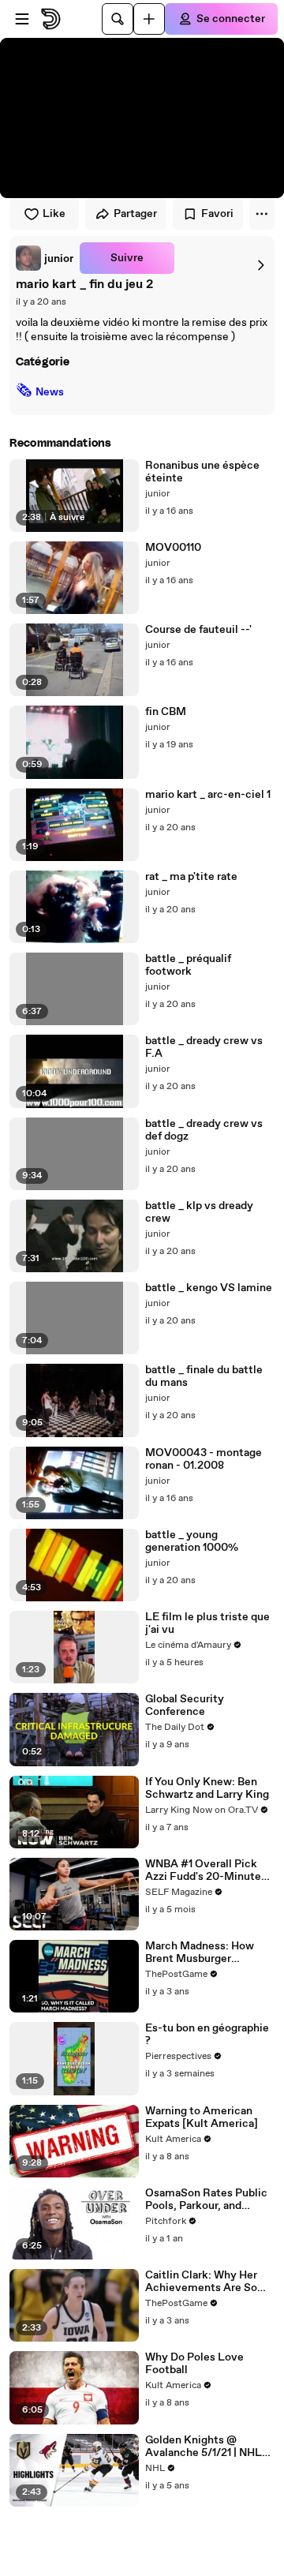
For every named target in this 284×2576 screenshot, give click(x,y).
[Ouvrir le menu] (22, 19)
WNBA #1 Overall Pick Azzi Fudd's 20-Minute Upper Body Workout (203, 1870)
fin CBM (166, 712)
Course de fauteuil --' (198, 630)
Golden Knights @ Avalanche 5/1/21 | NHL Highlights (204, 2447)
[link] (45, 258)
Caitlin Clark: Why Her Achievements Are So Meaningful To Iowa (201, 2282)
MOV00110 (173, 548)
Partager (135, 214)
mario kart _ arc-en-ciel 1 (208, 795)
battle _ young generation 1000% (192, 1541)
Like (54, 214)
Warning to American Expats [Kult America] (202, 2117)
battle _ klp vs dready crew (199, 1212)
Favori (217, 214)
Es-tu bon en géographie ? (207, 2035)
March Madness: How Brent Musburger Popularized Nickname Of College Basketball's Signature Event (210, 1953)
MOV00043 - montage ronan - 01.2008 (204, 1459)
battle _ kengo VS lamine (209, 1288)
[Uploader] (149, 19)
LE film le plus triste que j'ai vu (207, 1623)
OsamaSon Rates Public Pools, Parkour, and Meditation (206, 2200)
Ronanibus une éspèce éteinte (202, 472)
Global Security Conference (185, 1705)
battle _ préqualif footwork (188, 965)
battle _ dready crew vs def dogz (204, 1130)
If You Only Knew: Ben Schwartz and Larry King (207, 1788)
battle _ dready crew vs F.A (204, 1047)
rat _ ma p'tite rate (191, 877)
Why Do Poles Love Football (194, 2364)
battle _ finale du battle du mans (204, 1376)
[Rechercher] (118, 19)
